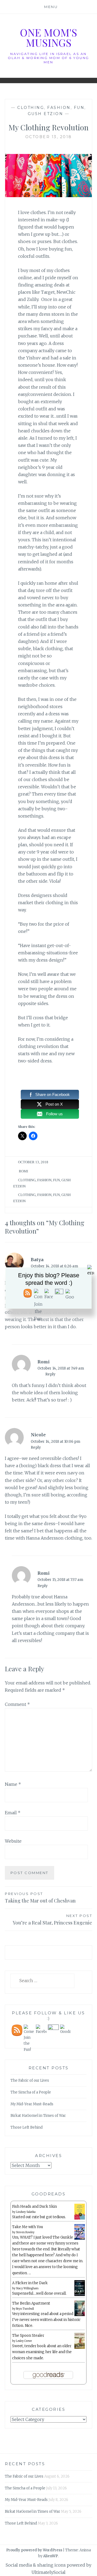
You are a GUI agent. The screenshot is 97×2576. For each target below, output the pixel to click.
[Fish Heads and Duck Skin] (80, 2219)
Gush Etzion (46, 114)
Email (13, 1813)
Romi (23, 1171)
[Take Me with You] (80, 2239)
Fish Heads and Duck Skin (34, 2207)
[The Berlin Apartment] (80, 2315)
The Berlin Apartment (31, 2303)
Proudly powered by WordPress (34, 2550)
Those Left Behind (27, 2127)
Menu (51, 7)
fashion (59, 108)
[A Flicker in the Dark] (80, 2295)
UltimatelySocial (48, 2572)
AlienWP (51, 2556)
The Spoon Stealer (28, 2336)
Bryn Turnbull (25, 2309)
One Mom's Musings (48, 37)
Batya (37, 1260)
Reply (50, 1374)
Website (13, 1841)
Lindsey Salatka (26, 2212)
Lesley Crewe (24, 2341)
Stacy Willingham (27, 2288)
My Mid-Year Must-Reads (32, 2104)
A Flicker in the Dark (30, 2283)
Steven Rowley (25, 2232)
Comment (17, 1704)
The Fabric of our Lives (30, 2080)
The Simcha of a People (31, 2092)
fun (79, 108)
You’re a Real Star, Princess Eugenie (52, 1920)
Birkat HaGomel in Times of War (38, 2116)
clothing (31, 108)
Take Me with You (27, 2227)
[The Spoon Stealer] (80, 2348)
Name (13, 1784)
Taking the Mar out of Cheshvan (40, 1898)
